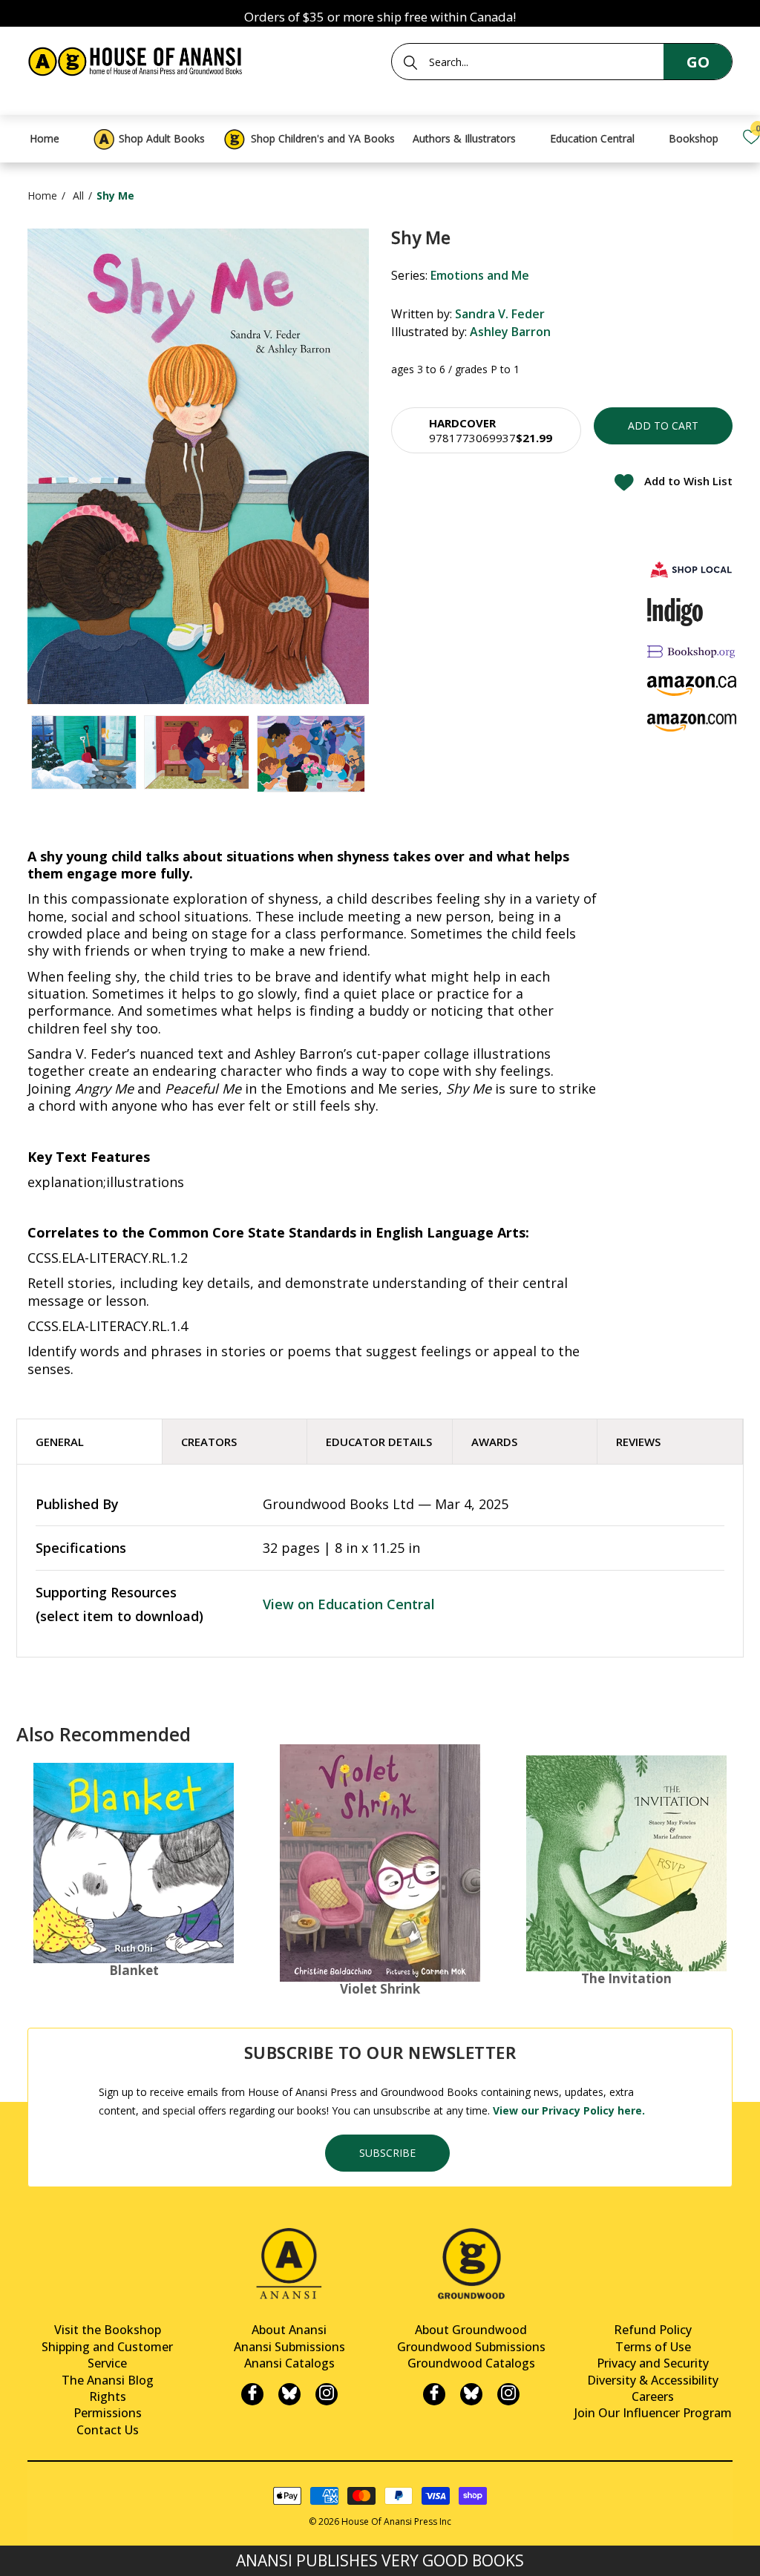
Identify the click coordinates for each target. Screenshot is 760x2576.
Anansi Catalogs (289, 2363)
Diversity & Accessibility (653, 2380)
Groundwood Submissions (471, 2347)
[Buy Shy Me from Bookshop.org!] (692, 651)
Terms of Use (653, 2347)
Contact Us (108, 2430)
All (78, 195)
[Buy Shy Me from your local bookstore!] (692, 569)
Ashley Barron (510, 332)
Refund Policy (653, 2330)
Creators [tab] (209, 1442)
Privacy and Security (653, 2363)
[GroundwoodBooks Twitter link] (471, 2394)
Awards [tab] (494, 1442)
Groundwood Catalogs (471, 2363)
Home (42, 195)
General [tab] (60, 1442)
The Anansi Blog (108, 2380)
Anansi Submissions (289, 2347)
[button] (486, 430)
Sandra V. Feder (500, 314)
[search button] (410, 62)
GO (698, 62)
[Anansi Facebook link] (252, 2394)
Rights (108, 2396)
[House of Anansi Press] (138, 59)
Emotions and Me (480, 275)
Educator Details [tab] (379, 1442)
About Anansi (289, 2330)
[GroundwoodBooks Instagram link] (508, 2394)
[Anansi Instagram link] (327, 2394)
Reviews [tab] (638, 1442)
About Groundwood (471, 2330)
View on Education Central (349, 1604)
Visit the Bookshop (108, 2330)
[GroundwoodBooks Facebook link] (434, 2394)
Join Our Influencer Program (653, 2413)
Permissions (108, 2413)
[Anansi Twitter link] (289, 2394)
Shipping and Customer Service (107, 2355)
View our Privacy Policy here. (569, 2110)
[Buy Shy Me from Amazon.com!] (692, 722)
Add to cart (663, 425)
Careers (653, 2396)
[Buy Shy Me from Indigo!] (675, 612)
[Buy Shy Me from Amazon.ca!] (692, 686)
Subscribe (387, 2153)
